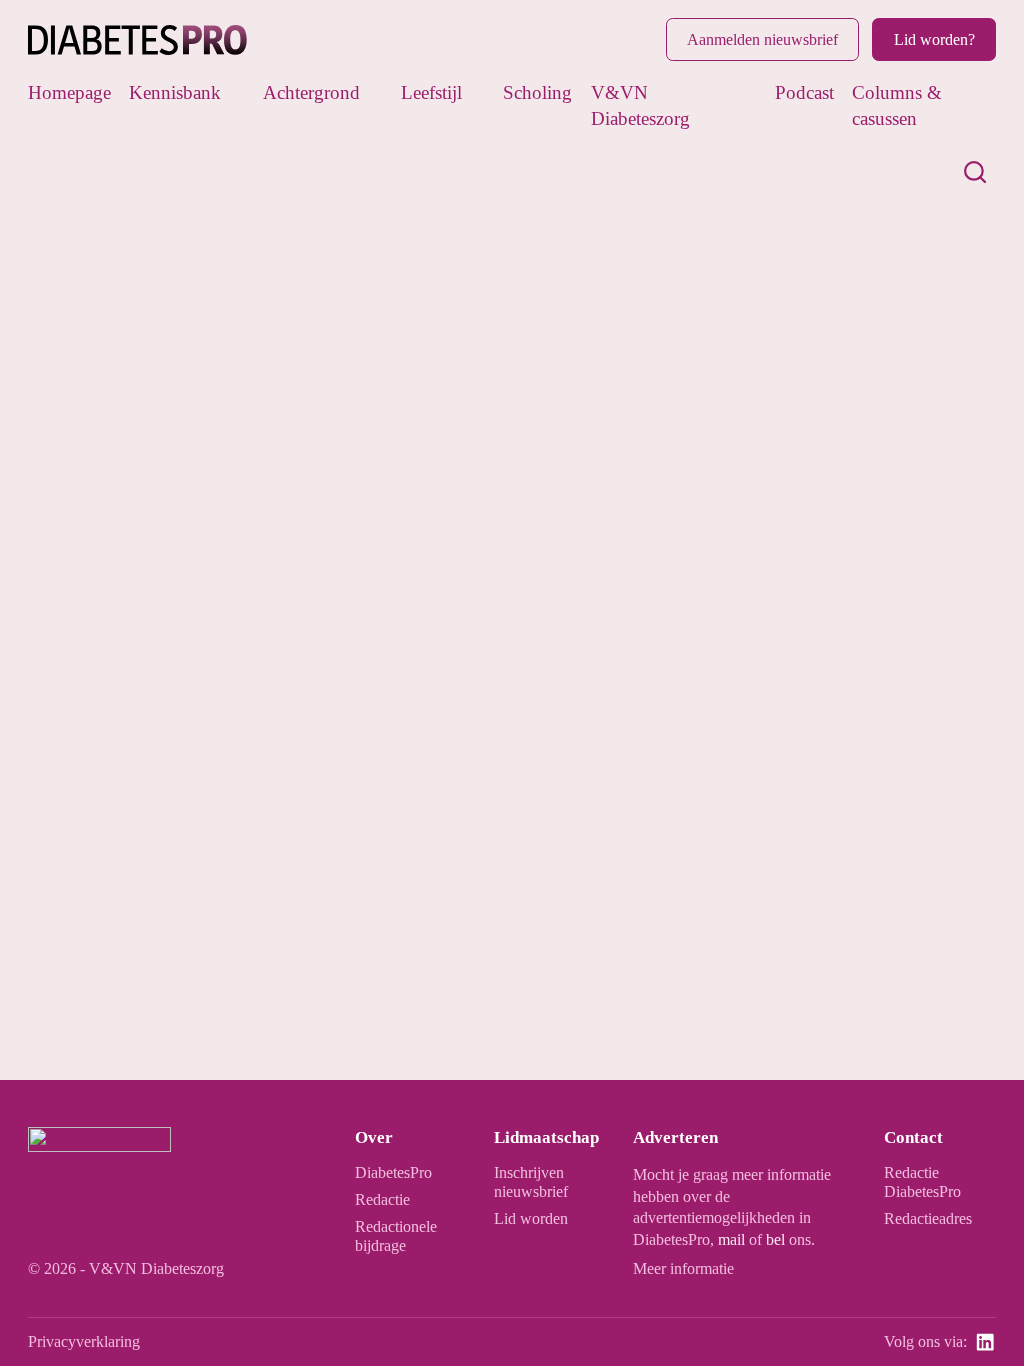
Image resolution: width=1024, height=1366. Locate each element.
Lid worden (531, 1218)
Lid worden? (934, 39)
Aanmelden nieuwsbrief (762, 39)
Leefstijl (431, 92)
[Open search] (975, 172)
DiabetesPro (393, 1172)
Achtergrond (311, 92)
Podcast (804, 92)
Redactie (382, 1199)
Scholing (537, 92)
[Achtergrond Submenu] (374, 93)
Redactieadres (928, 1218)
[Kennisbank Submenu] (235, 93)
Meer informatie (683, 1268)
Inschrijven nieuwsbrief (531, 1182)
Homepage (69, 92)
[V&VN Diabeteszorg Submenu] (747, 106)
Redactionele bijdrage (396, 1236)
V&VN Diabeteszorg (640, 106)
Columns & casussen (897, 106)
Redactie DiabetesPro (922, 1182)
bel (775, 1239)
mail (731, 1239)
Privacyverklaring (84, 1341)
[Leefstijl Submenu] (476, 93)
